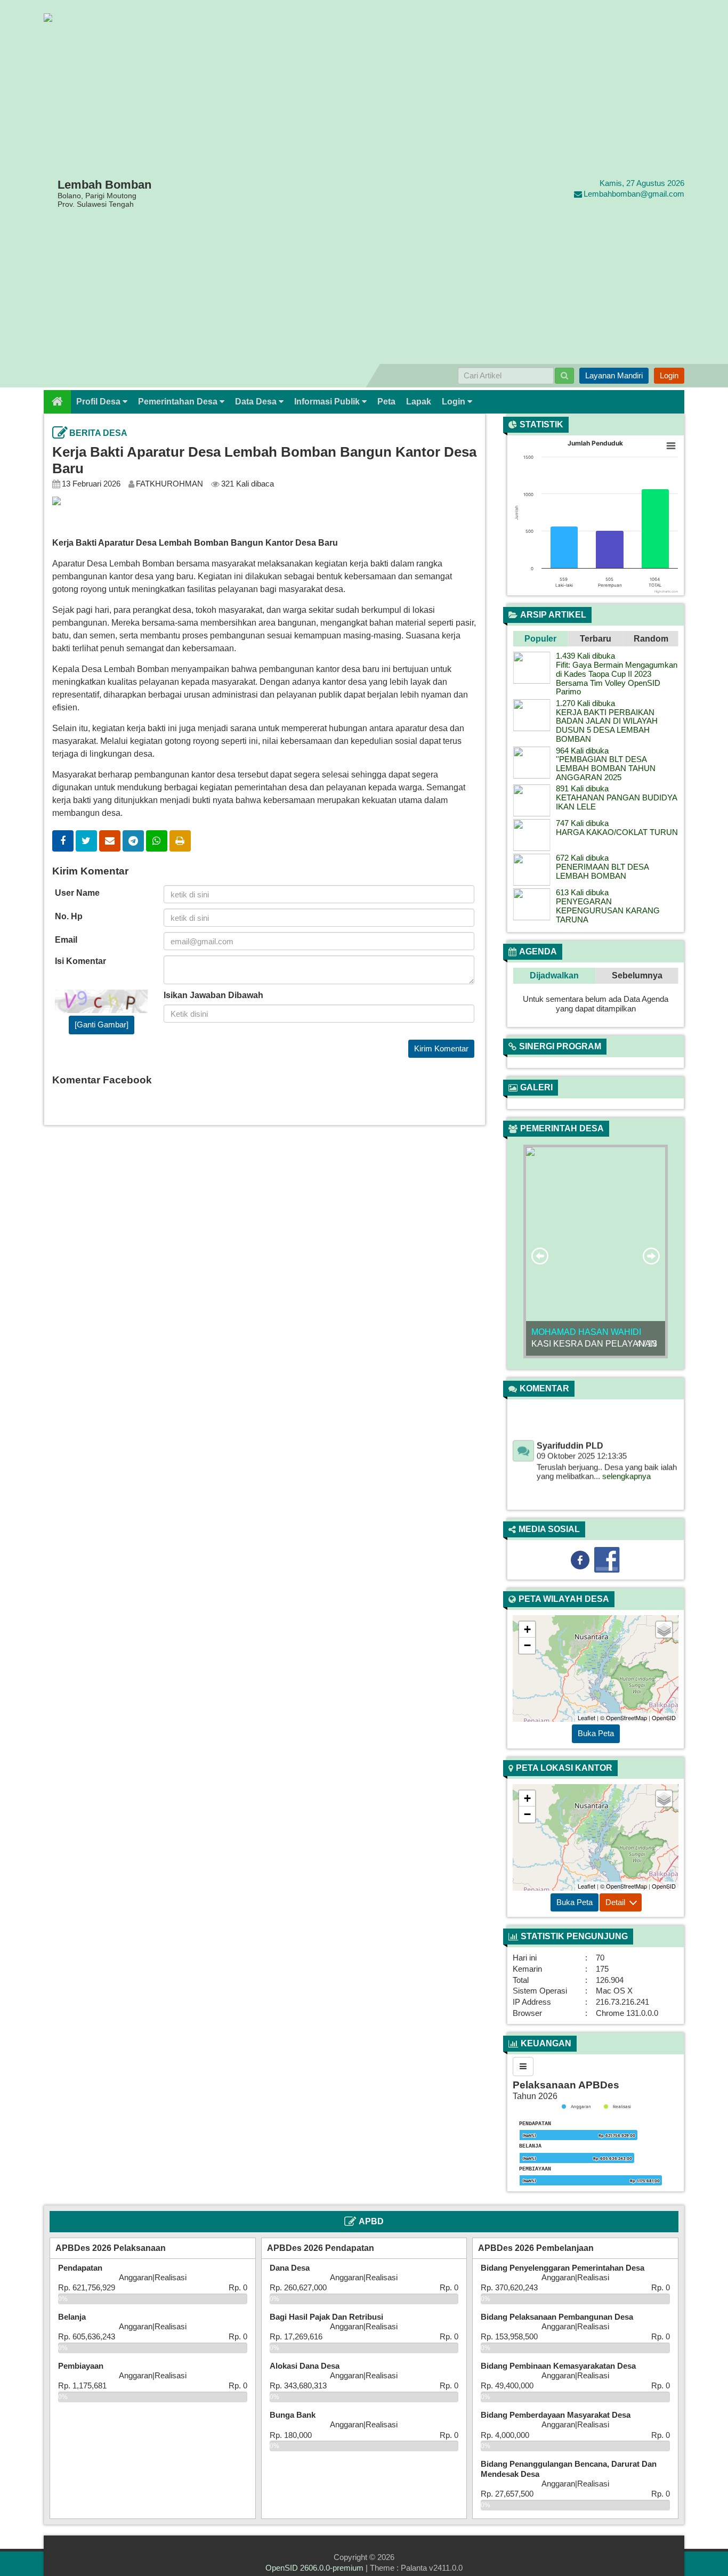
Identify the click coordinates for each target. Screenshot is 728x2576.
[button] (540, 639)
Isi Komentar (80, 961)
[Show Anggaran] (576, 2107)
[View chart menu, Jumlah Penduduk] (671, 446)
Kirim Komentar (441, 1048)
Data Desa (257, 402)
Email (66, 940)
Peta (386, 402)
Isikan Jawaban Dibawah (213, 995)
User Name (77, 893)
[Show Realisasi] (617, 2107)
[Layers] (664, 1630)
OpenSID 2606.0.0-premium (314, 2568)
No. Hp (69, 916)
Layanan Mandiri (614, 375)
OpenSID (664, 1718)
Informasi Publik (328, 402)
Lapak (419, 402)
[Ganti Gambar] (102, 1024)
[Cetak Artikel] (180, 841)
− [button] (527, 1645)
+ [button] (527, 1629)
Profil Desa (99, 402)
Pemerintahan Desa (179, 402)
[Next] (665, 1104)
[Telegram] (133, 841)
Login (669, 375)
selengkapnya (626, 1457)
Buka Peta (596, 1733)
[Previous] (526, 1104)
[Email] (110, 841)
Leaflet (587, 1718)
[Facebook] (63, 841)
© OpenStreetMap (624, 1718)
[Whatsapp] (157, 841)
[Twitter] (86, 841)
